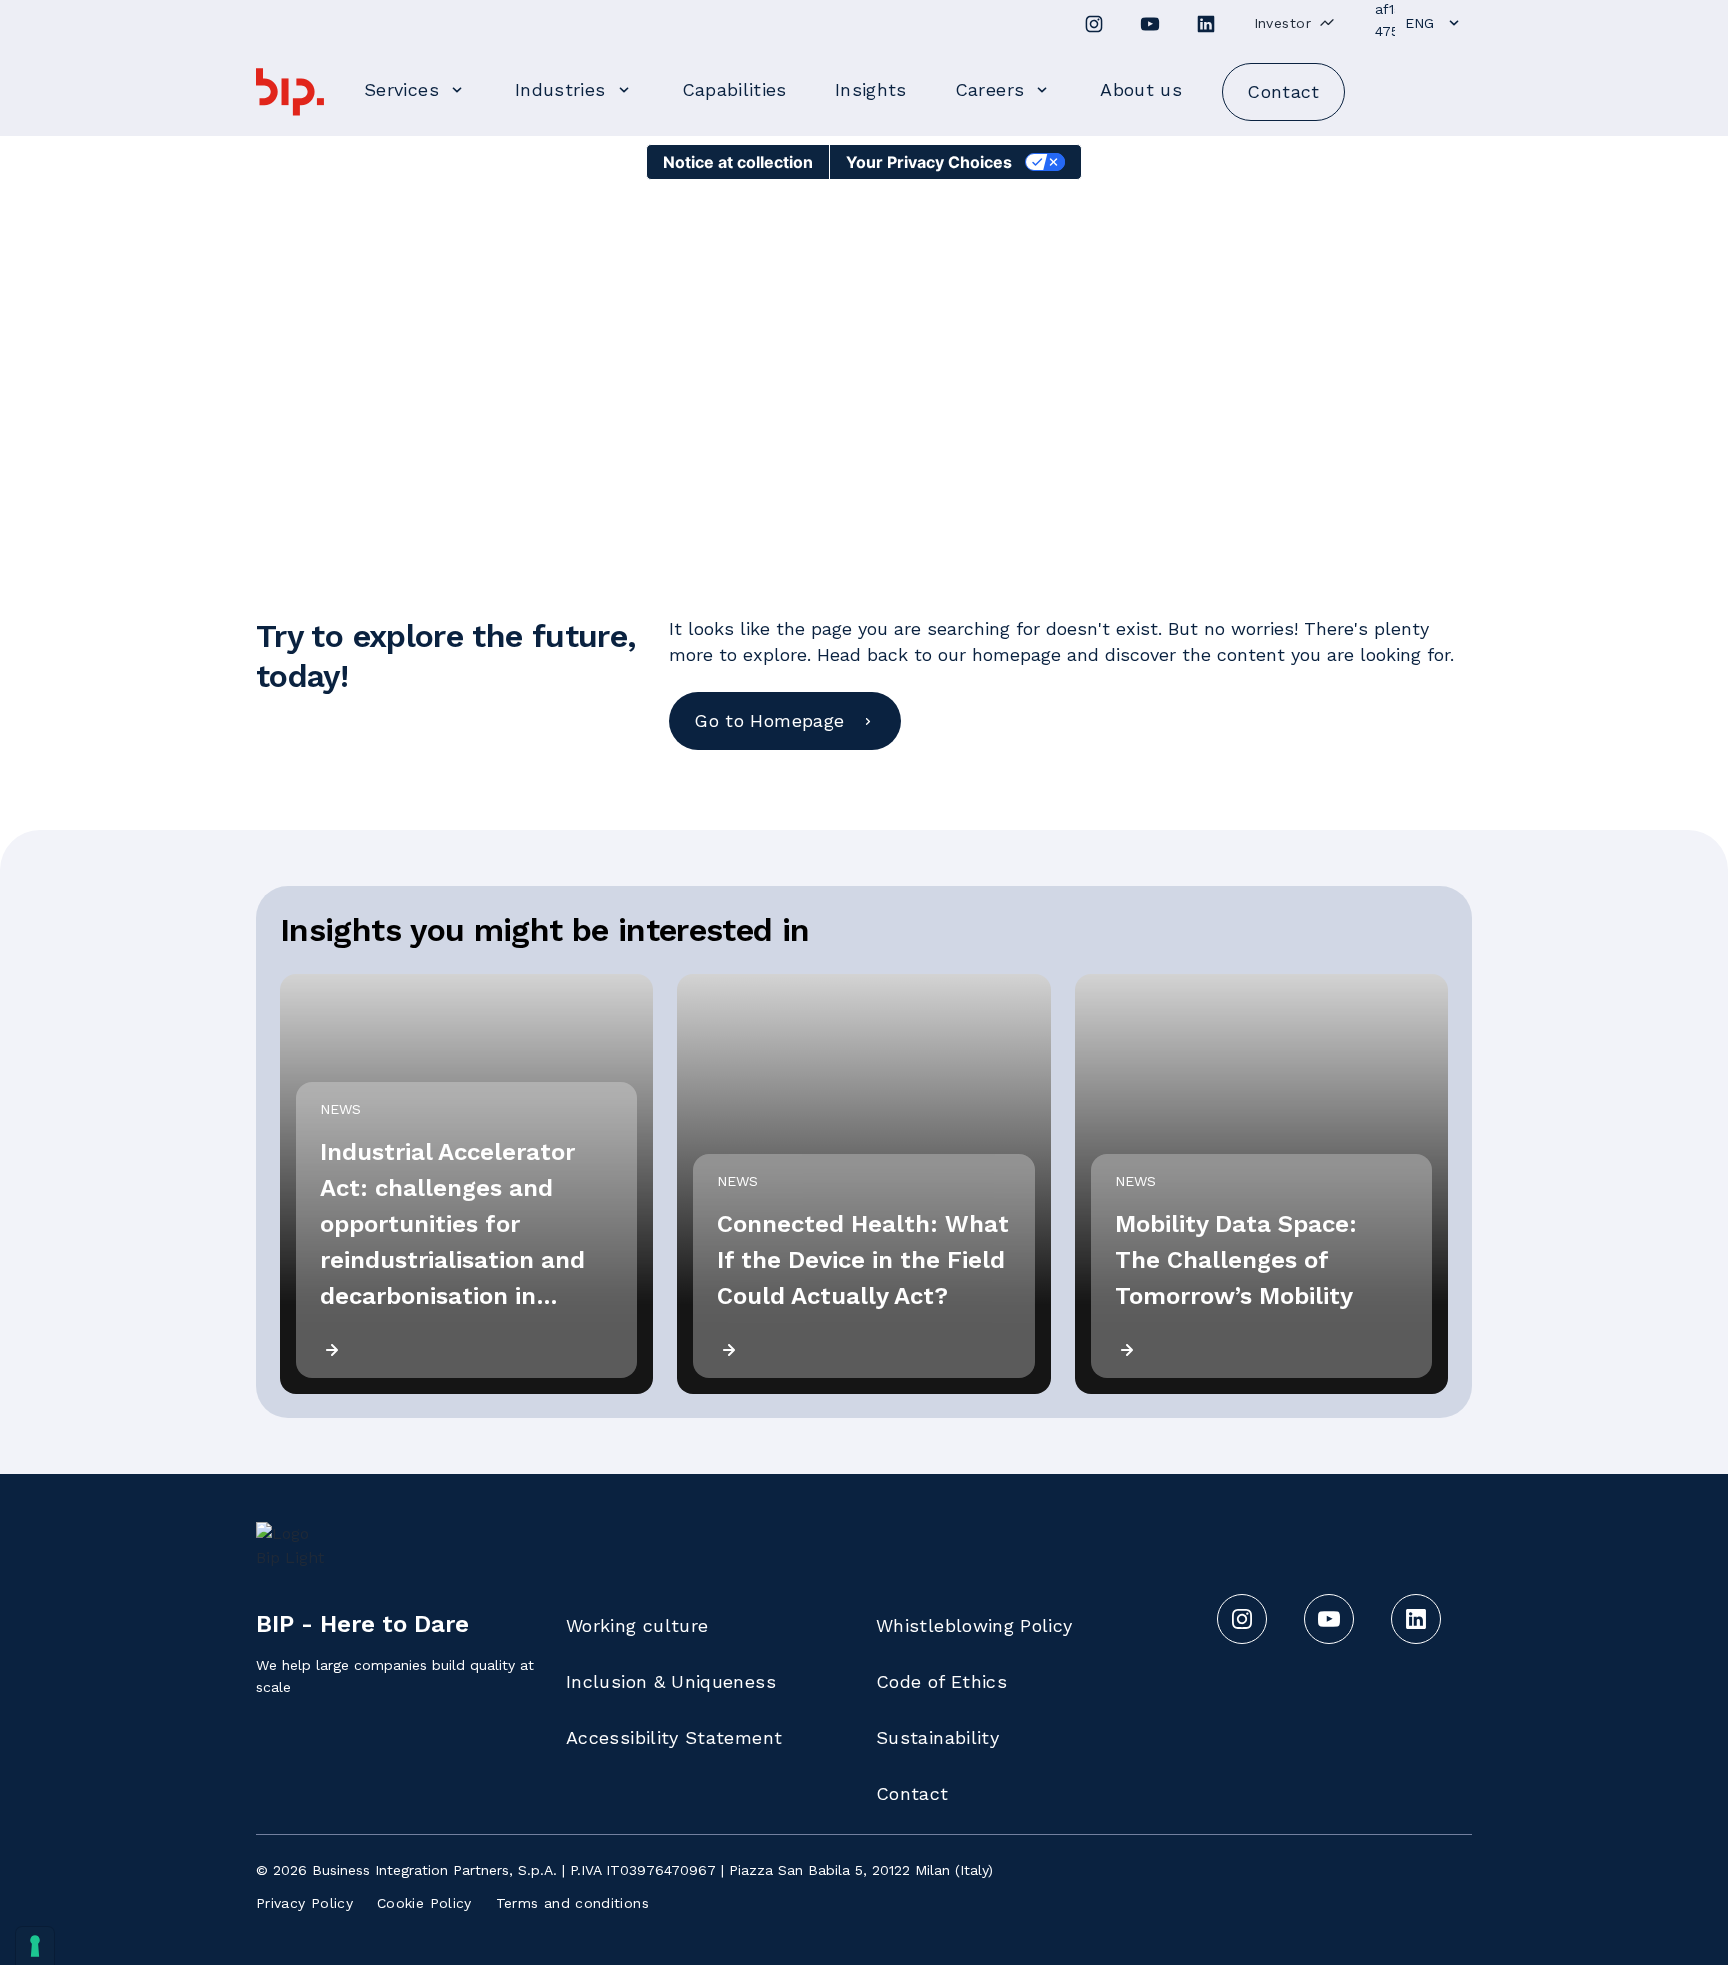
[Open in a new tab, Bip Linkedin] (1206, 24)
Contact (912, 1793)
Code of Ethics (941, 1681)
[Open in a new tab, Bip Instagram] (1094, 24)
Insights (871, 89)
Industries (560, 89)
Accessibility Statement (674, 1737)
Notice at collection (738, 162)
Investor (1282, 23)
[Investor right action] (1327, 22)
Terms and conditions (572, 1903)
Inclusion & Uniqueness (671, 1681)
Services (401, 89)
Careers (990, 89)
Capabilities (734, 89)
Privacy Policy (304, 1903)
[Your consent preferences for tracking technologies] (35, 1946)
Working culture (637, 1625)
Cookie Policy (424, 1903)
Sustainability (937, 1737)
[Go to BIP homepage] (290, 92)
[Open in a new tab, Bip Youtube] (1150, 24)
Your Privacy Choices (929, 162)
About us (1141, 89)
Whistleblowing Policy (974, 1625)
